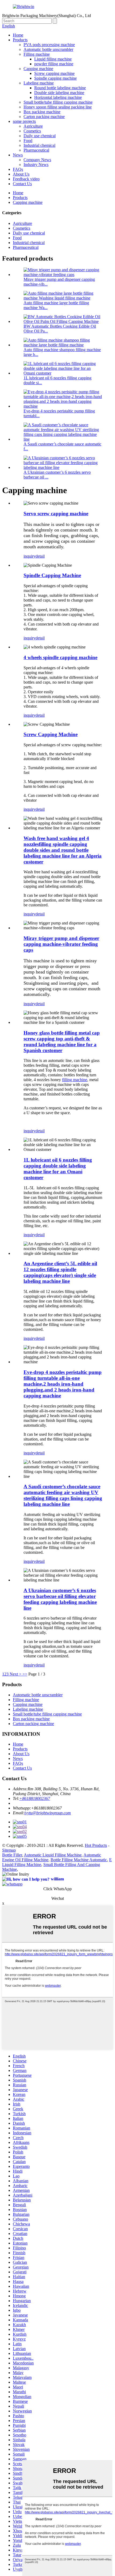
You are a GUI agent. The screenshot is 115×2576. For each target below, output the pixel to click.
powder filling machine (54, 64)
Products (20, 40)
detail (40, 556)
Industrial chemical (39, 145)
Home (18, 35)
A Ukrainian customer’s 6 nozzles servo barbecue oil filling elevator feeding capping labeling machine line (60, 1599)
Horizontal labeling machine (58, 97)
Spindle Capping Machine (52, 575)
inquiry (30, 556)
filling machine (75, 1080)
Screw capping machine (54, 73)
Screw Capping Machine (51, 734)
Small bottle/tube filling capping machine (58, 102)
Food (28, 141)
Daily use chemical (40, 136)
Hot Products (96, 1845)
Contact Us (22, 184)
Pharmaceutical (36, 150)
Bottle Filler (12, 1855)
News (18, 155)
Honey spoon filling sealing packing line (58, 107)
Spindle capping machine (55, 78)
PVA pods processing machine (49, 45)
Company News (37, 160)
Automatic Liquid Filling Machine (53, 1855)
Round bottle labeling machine (60, 88)
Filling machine (37, 54)
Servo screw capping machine (56, 514)
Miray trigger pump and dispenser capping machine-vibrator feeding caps (61, 944)
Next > (16, 1674)
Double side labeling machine (59, 93)
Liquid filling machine (53, 59)
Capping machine (38, 69)
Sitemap (9, 1850)
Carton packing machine (44, 117)
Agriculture (33, 126)
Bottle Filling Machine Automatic (79, 1860)
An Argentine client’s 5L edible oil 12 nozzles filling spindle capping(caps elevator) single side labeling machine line (60, 1272)
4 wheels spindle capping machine (60, 657)
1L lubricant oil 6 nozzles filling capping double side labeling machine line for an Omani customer (58, 1169)
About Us (21, 174)
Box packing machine (42, 112)
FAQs (18, 169)
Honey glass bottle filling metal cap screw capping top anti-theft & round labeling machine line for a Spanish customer (62, 1042)
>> (25, 1674)
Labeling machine (39, 83)
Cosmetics (32, 131)
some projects (24, 121)
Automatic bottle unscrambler (48, 49)
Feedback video (26, 179)
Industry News (36, 165)
